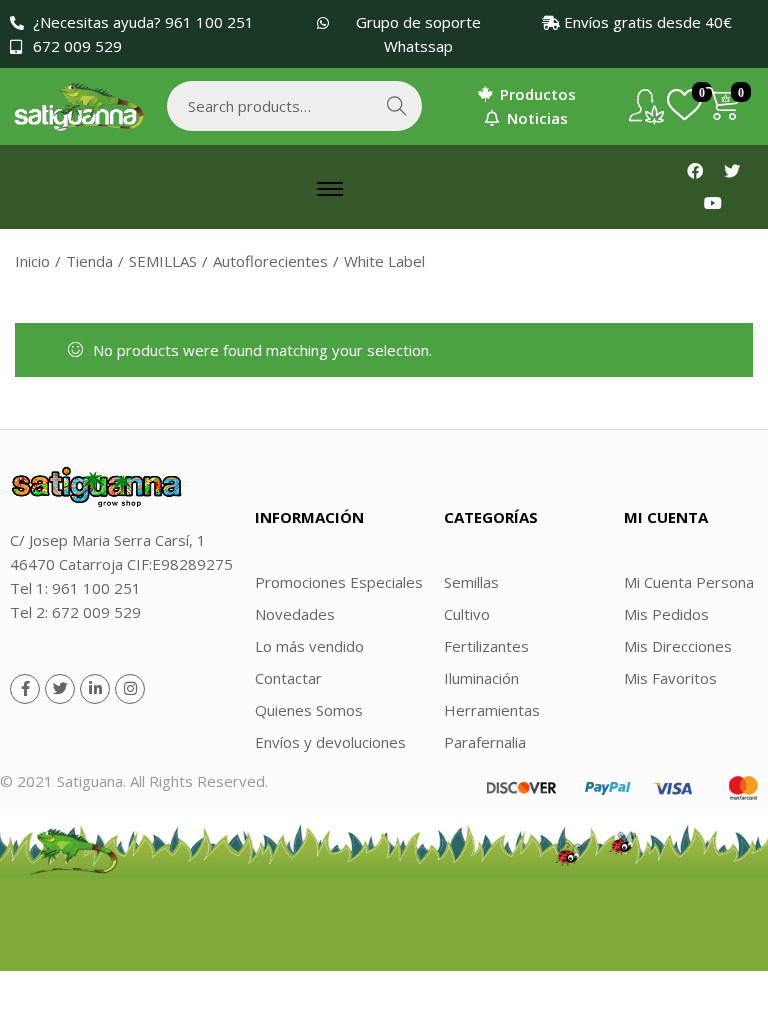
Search (397, 106)
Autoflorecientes (270, 261)
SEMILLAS (163, 261)
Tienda (89, 261)
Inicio (32, 261)
